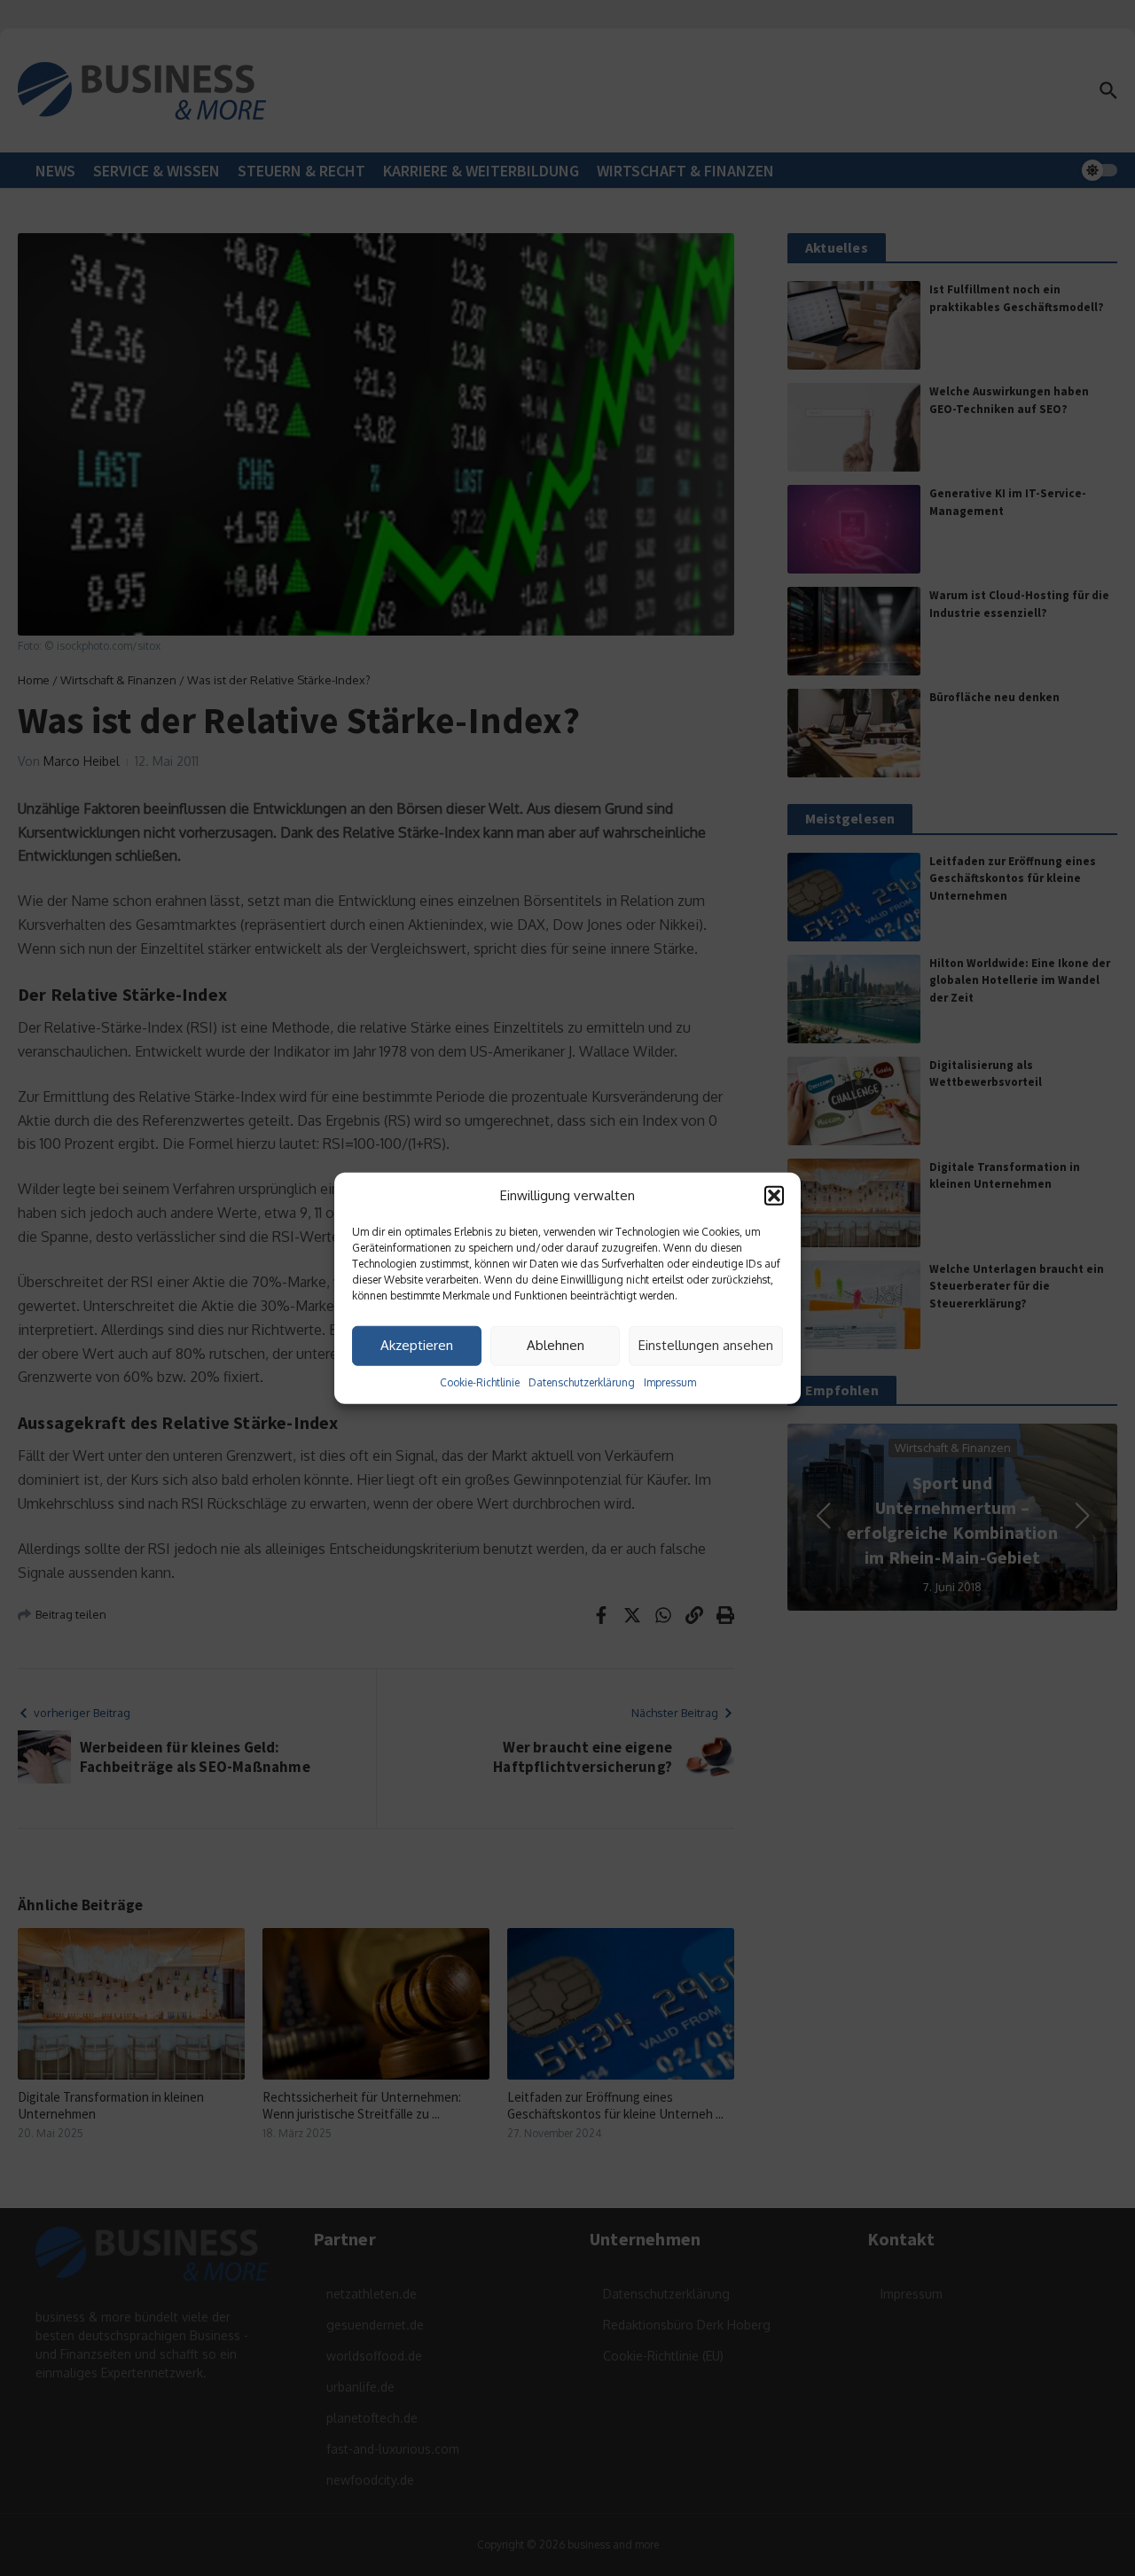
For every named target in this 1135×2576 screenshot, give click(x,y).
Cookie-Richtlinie (480, 1382)
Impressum (670, 1382)
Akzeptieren (417, 1345)
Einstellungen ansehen (706, 1345)
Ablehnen (556, 1345)
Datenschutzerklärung (582, 1382)
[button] (774, 1196)
